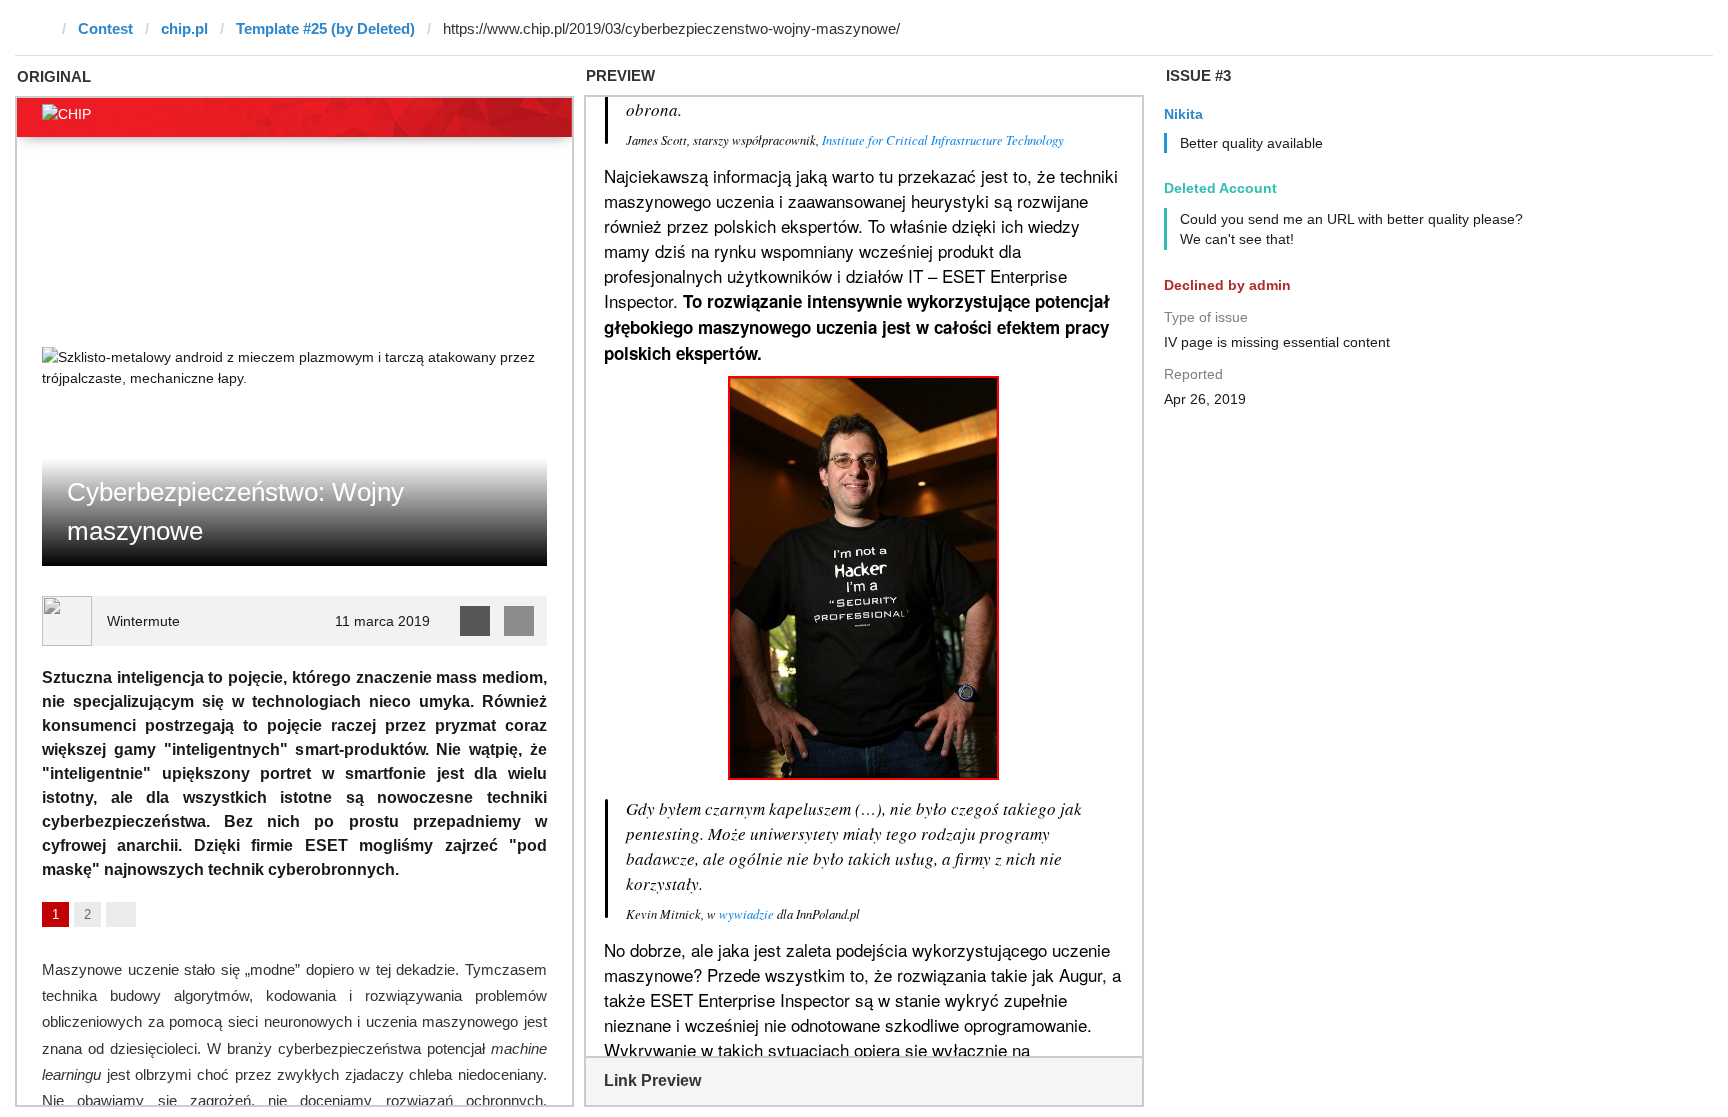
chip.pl (184, 28)
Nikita (1183, 114)
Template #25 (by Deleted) (325, 28)
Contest (105, 28)
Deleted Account (1220, 188)
